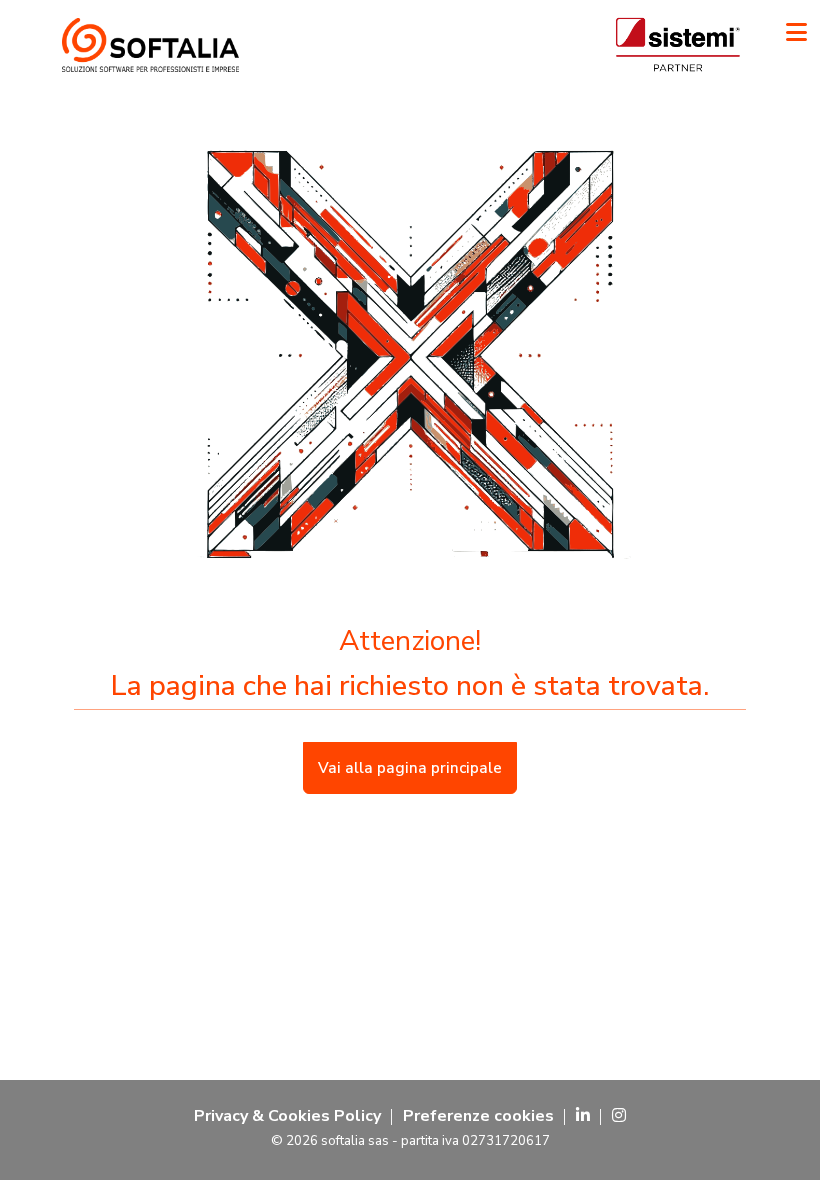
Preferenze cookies (478, 1116)
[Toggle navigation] (796, 32)
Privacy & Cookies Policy (287, 1116)
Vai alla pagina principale (410, 768)
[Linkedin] (583, 1116)
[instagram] (619, 1116)
